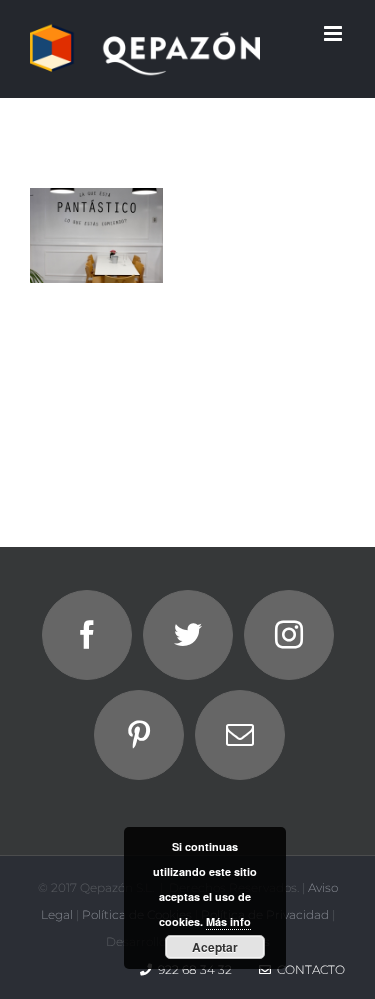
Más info (228, 921)
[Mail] (240, 735)
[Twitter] (188, 635)
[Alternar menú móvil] (334, 33)
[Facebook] (87, 635)
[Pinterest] (139, 735)
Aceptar (215, 947)
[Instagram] (289, 635)
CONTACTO (308, 969)
